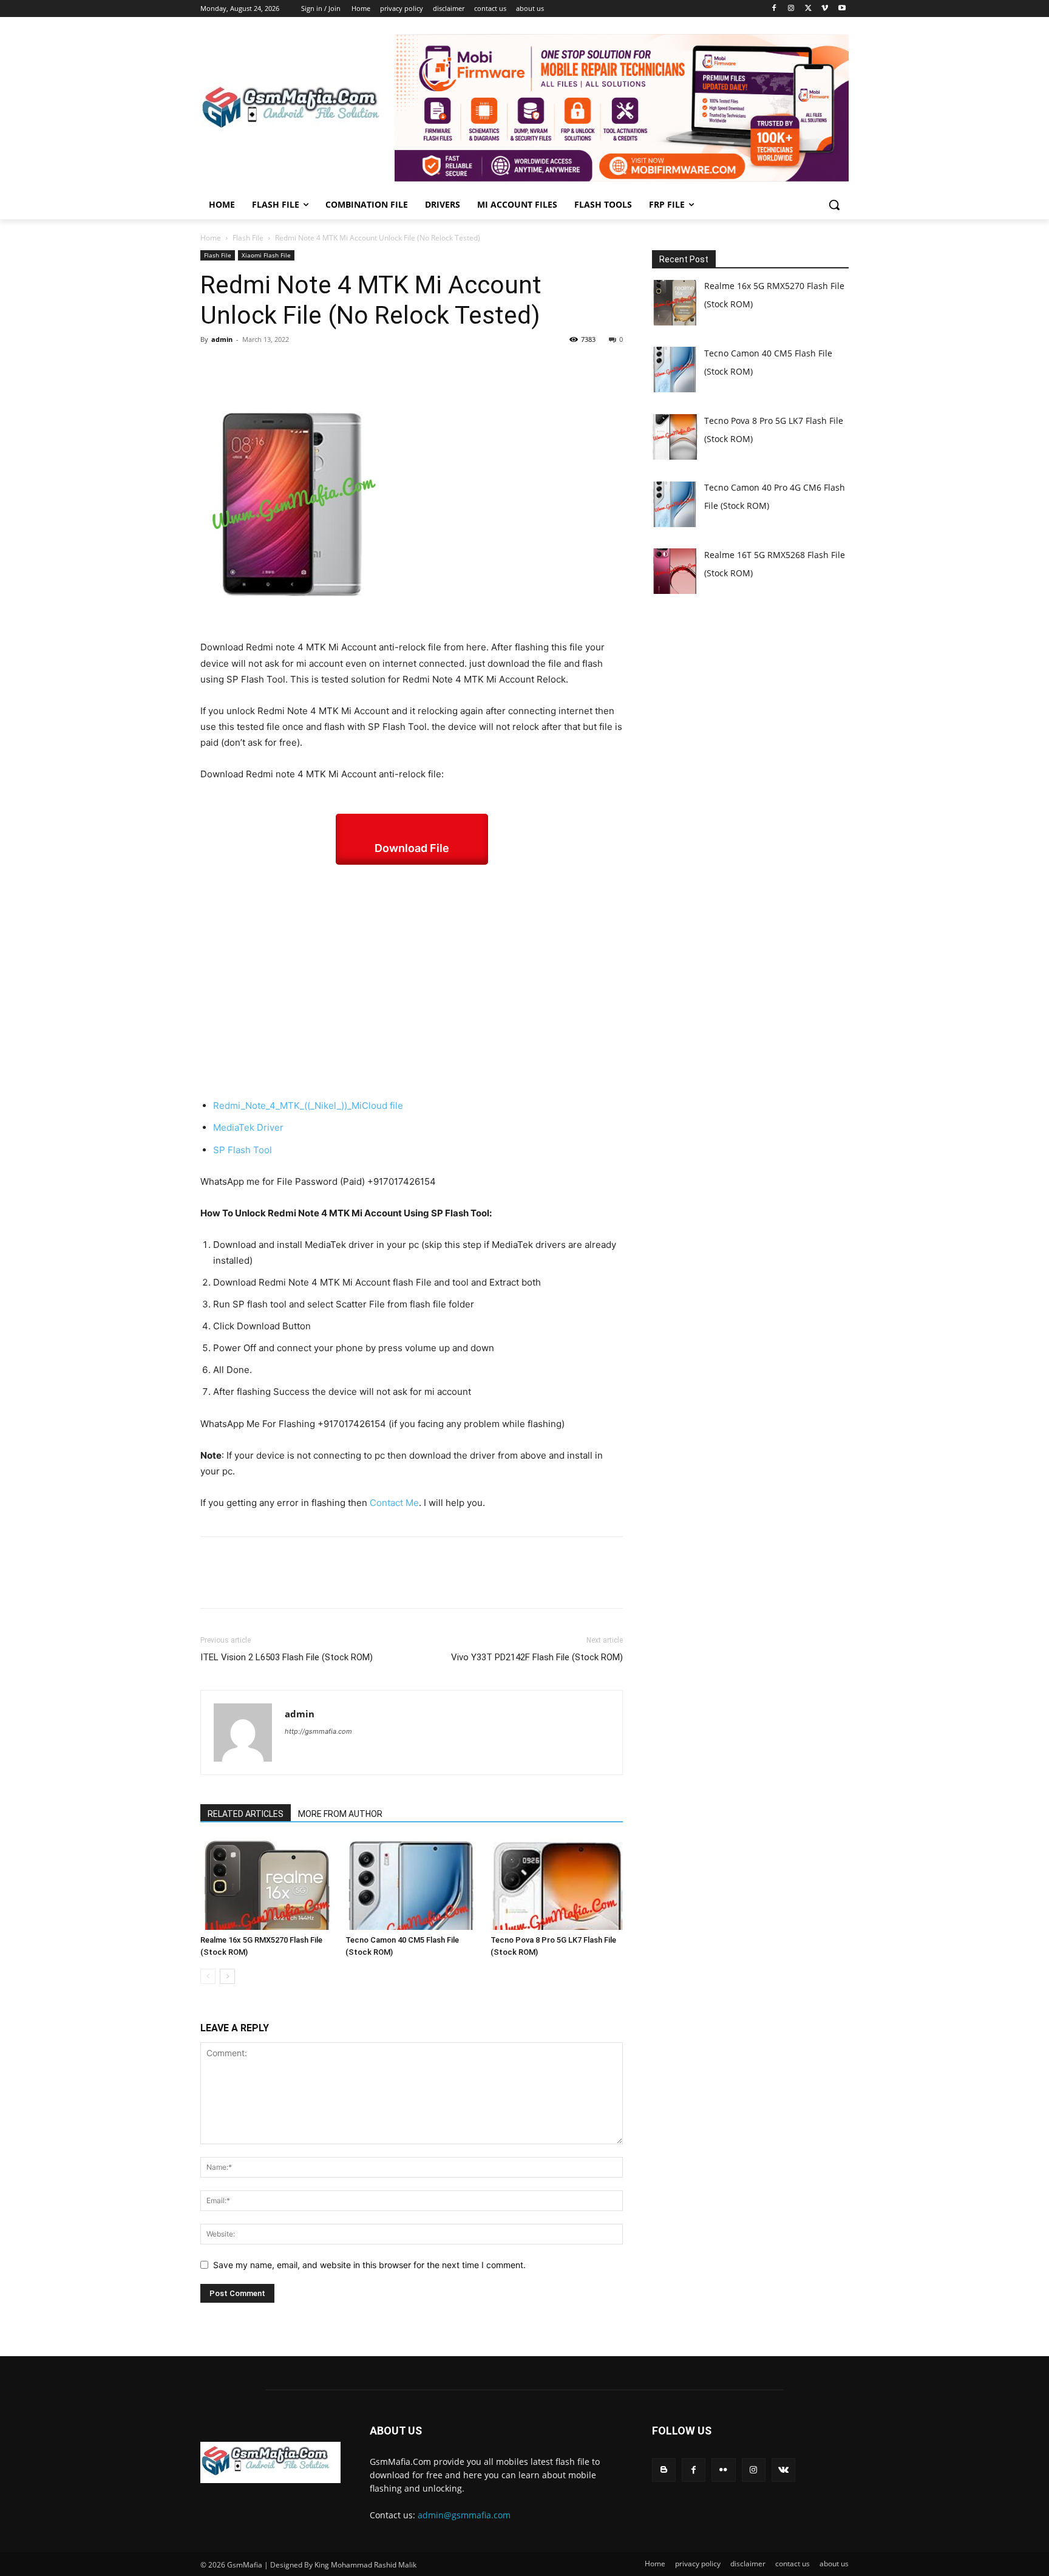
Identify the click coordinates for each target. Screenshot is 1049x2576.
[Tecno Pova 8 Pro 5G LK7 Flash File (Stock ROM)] (557, 1884)
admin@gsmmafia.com (464, 2515)
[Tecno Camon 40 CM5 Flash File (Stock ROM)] (412, 1884)
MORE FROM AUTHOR (340, 1814)
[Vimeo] (825, 9)
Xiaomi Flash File (266, 255)
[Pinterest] (268, 367)
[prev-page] (208, 1976)
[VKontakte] (783, 2470)
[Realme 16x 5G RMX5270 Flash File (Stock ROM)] (266, 1884)
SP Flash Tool (243, 1150)
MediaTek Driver (248, 1127)
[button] (834, 205)
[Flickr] (723, 2470)
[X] (808, 9)
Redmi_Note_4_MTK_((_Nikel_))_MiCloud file (309, 1106)
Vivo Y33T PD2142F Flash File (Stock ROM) (537, 1657)
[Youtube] (842, 9)
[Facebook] (774, 9)
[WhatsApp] (296, 367)
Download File (412, 848)
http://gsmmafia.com (318, 1731)
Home (211, 238)
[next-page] (227, 1976)
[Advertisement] (412, 981)
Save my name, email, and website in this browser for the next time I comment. (369, 2265)
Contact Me (394, 1503)
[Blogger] (664, 2470)
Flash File (248, 238)
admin (222, 339)
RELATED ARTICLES (246, 1814)
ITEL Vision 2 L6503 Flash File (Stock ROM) (287, 1657)
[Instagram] (791, 9)
